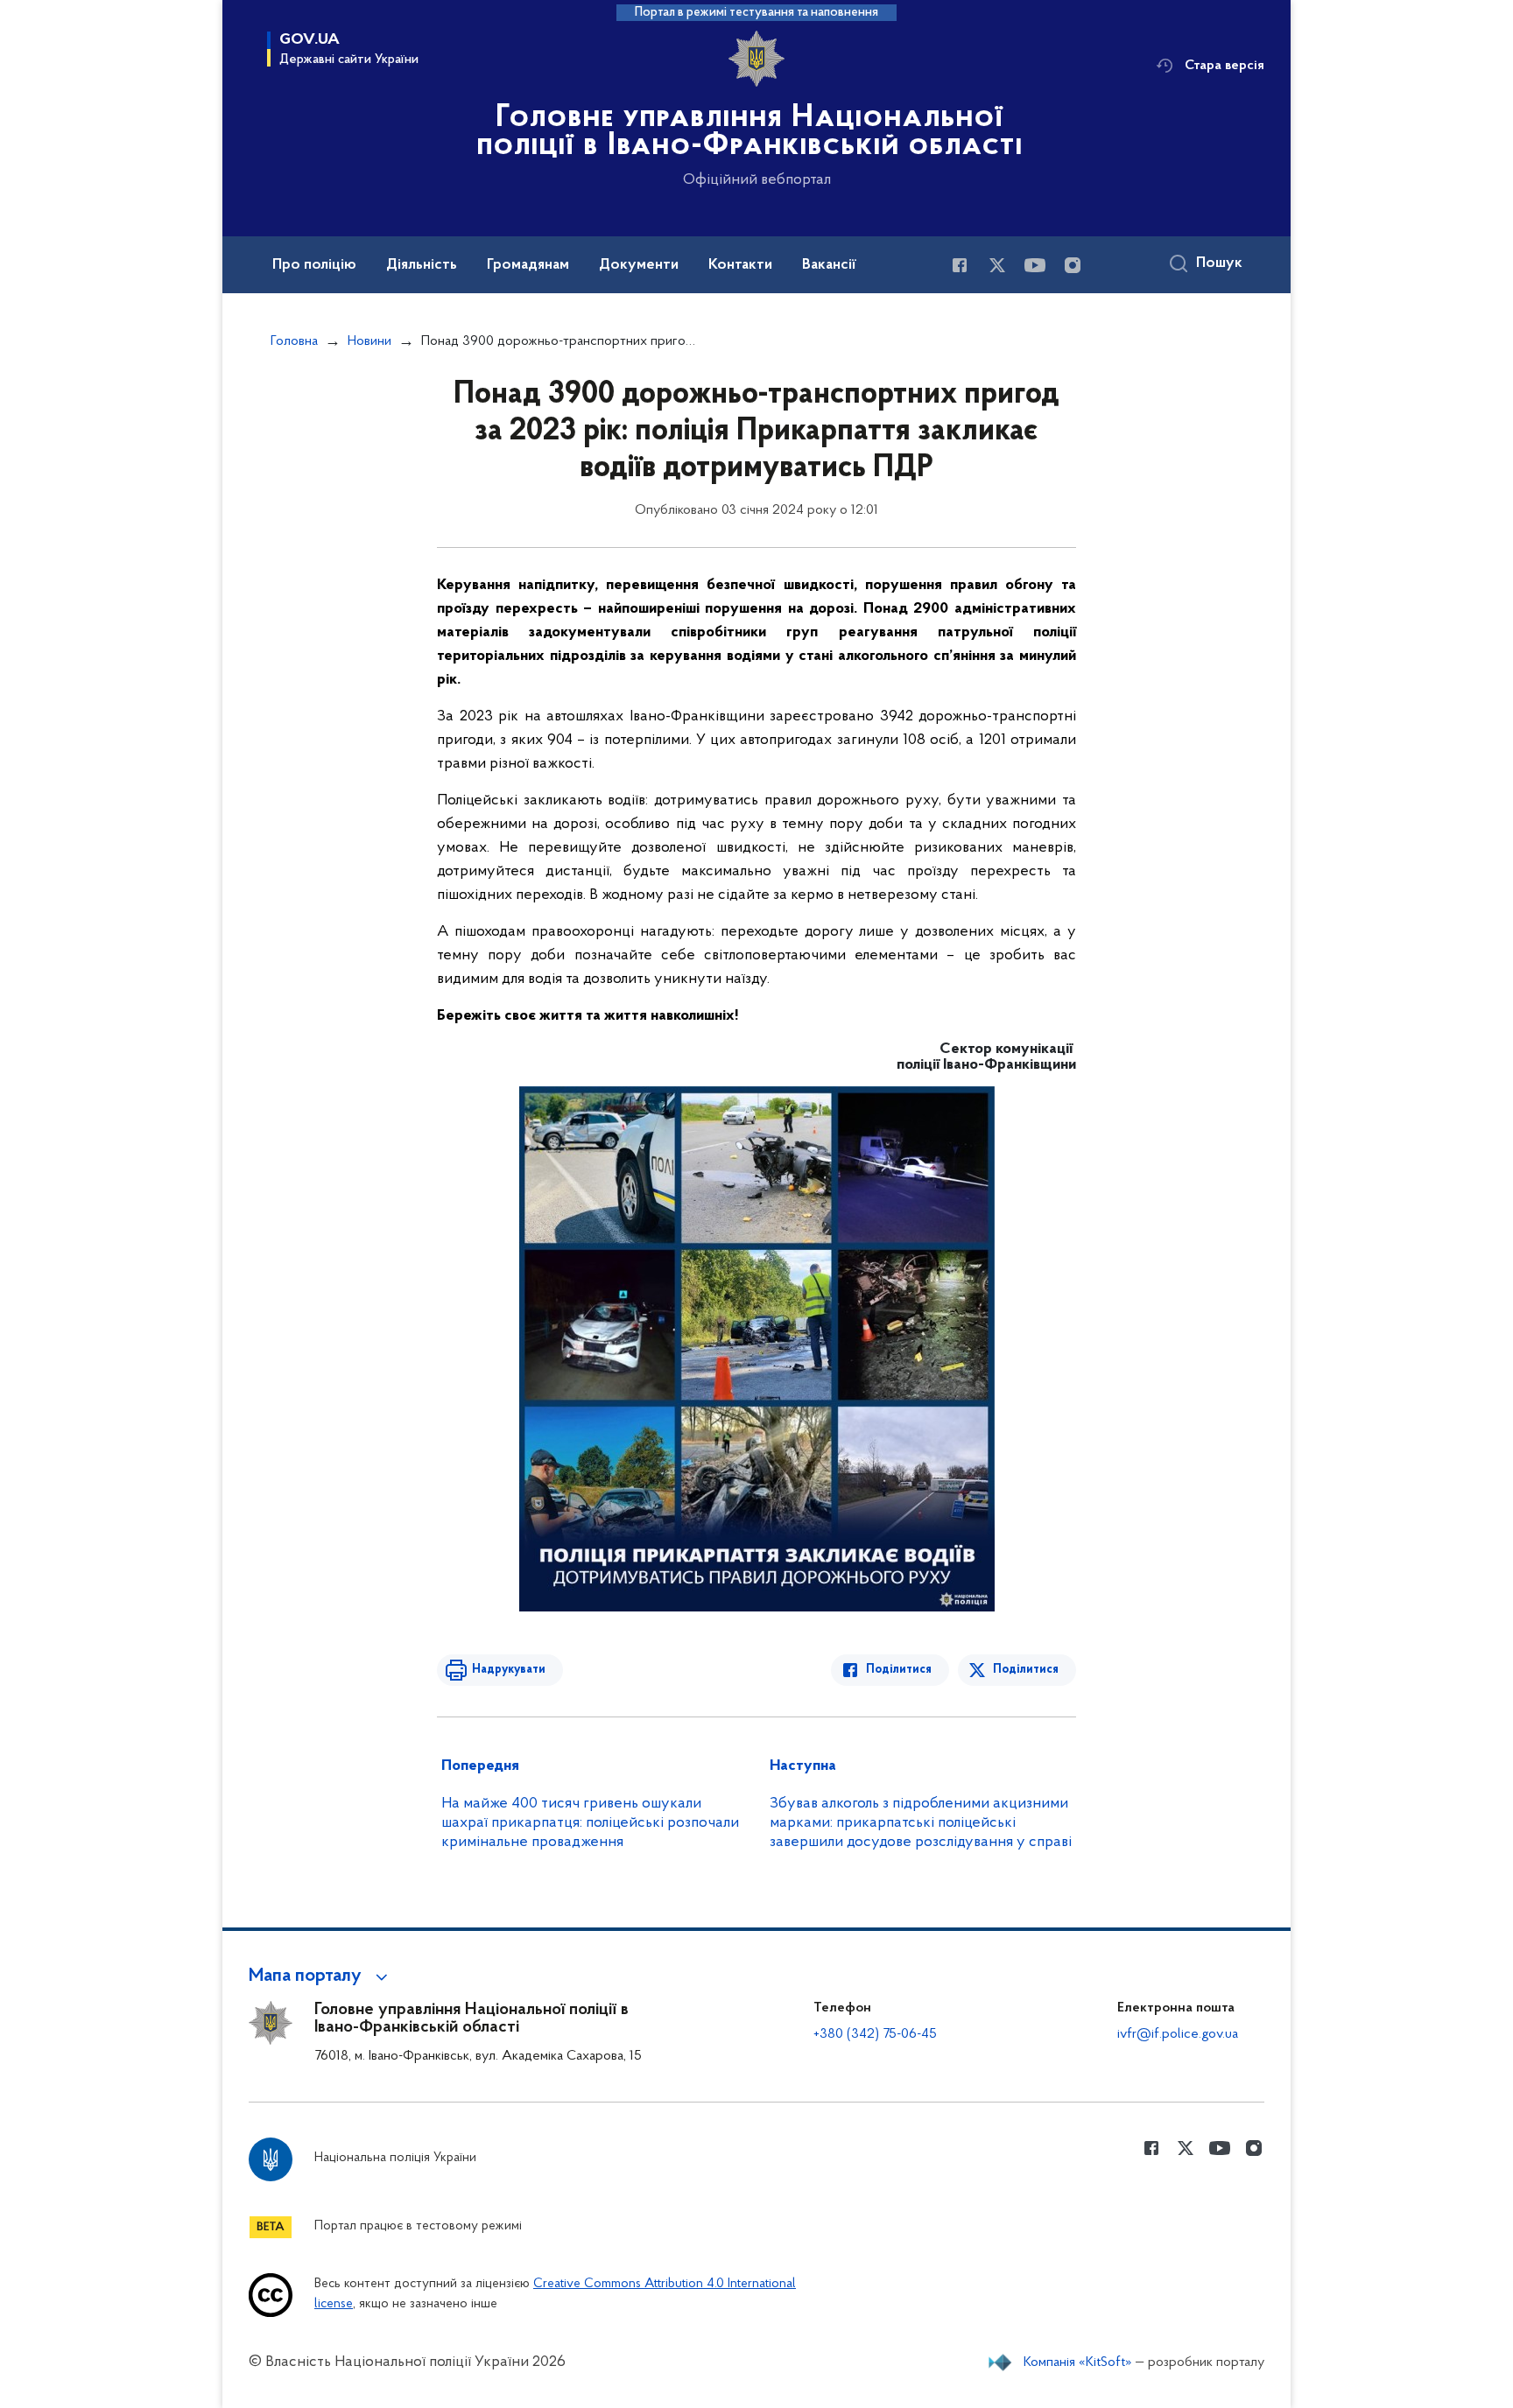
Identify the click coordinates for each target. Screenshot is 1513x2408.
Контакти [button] (740, 265)
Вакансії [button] (829, 265)
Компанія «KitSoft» (1078, 2362)
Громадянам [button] (528, 265)
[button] (321, 1976)
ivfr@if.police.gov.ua (1178, 2034)
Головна (294, 341)
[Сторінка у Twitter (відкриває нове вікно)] (997, 265)
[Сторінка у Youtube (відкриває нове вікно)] (1035, 265)
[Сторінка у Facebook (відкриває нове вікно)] (960, 265)
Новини (369, 341)
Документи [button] (639, 265)
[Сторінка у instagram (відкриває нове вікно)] (1073, 265)
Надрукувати (509, 1670)
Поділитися (899, 1670)
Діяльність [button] (422, 265)
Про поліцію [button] (314, 265)
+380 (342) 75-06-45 (875, 2034)
